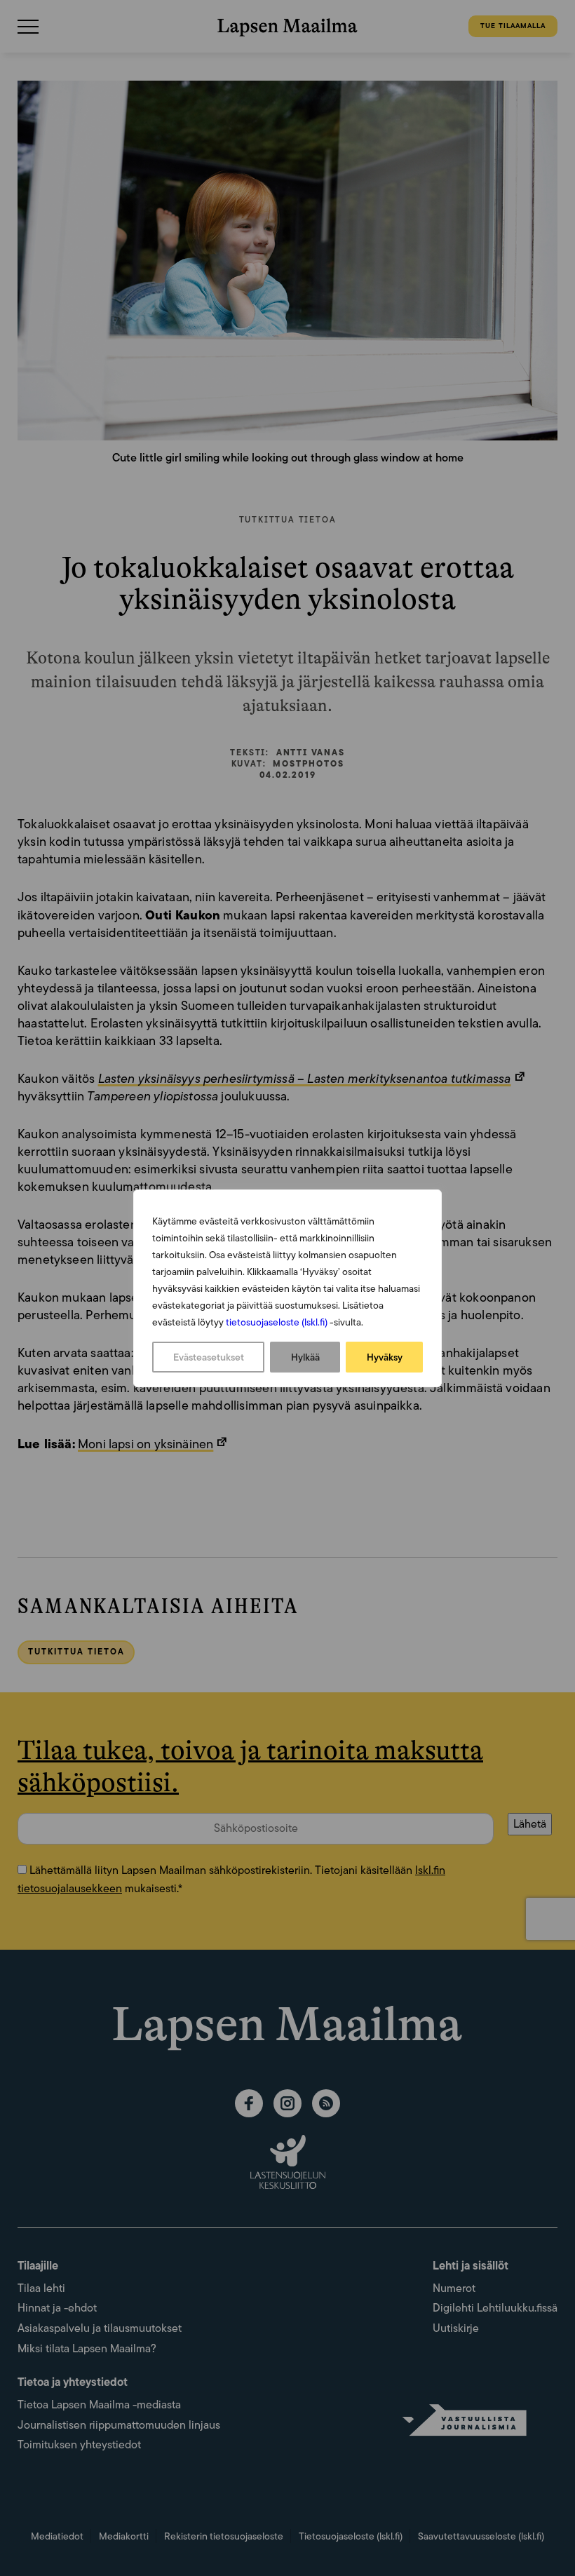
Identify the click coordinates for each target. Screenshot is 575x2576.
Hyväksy (385, 1357)
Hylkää (305, 1357)
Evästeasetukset (209, 1357)
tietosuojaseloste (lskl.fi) (277, 1322)
